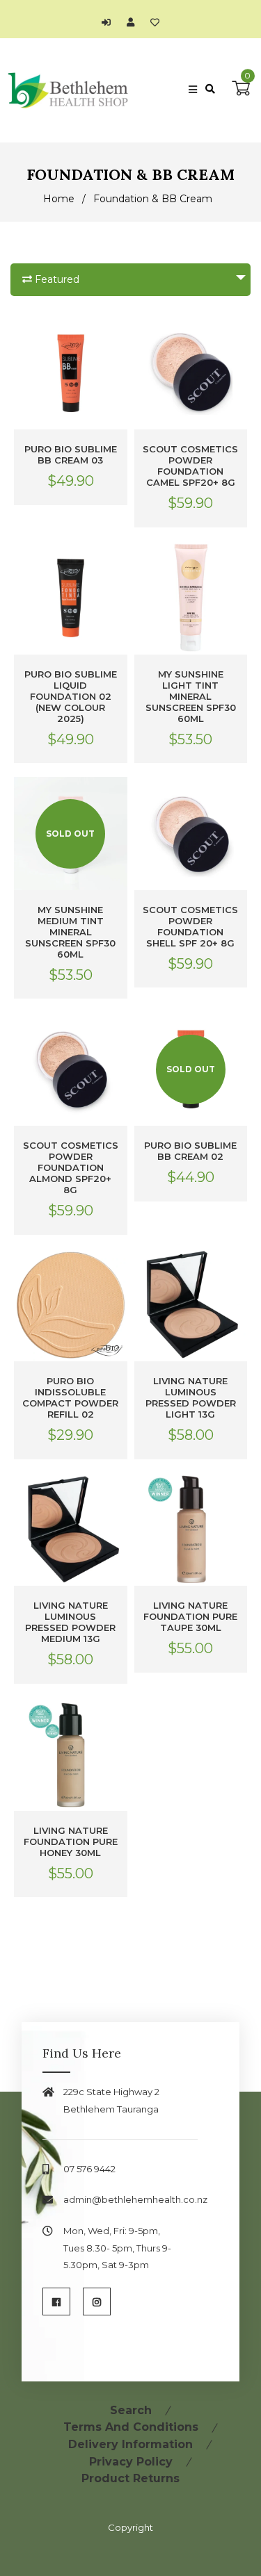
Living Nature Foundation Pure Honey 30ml (71, 1841)
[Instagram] (97, 2302)
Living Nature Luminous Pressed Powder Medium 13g (70, 1622)
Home (59, 199)
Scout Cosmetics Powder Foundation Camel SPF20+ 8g (190, 466)
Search (131, 2410)
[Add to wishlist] (155, 22)
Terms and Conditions (131, 2427)
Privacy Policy (131, 2462)
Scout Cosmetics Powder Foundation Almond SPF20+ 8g (71, 1167)
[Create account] (134, 22)
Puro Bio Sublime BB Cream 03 (71, 454)
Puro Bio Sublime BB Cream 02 (190, 1151)
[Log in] (110, 22)
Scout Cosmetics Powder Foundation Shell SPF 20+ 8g (190, 926)
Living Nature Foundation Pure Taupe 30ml (190, 1616)
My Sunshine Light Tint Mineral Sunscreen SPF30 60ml (191, 696)
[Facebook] (56, 2302)
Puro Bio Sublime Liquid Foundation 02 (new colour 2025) (71, 696)
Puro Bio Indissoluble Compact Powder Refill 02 (70, 1397)
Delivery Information (130, 2444)
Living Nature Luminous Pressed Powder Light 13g (191, 1397)
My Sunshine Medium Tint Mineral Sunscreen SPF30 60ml (70, 932)
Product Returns (130, 2478)
